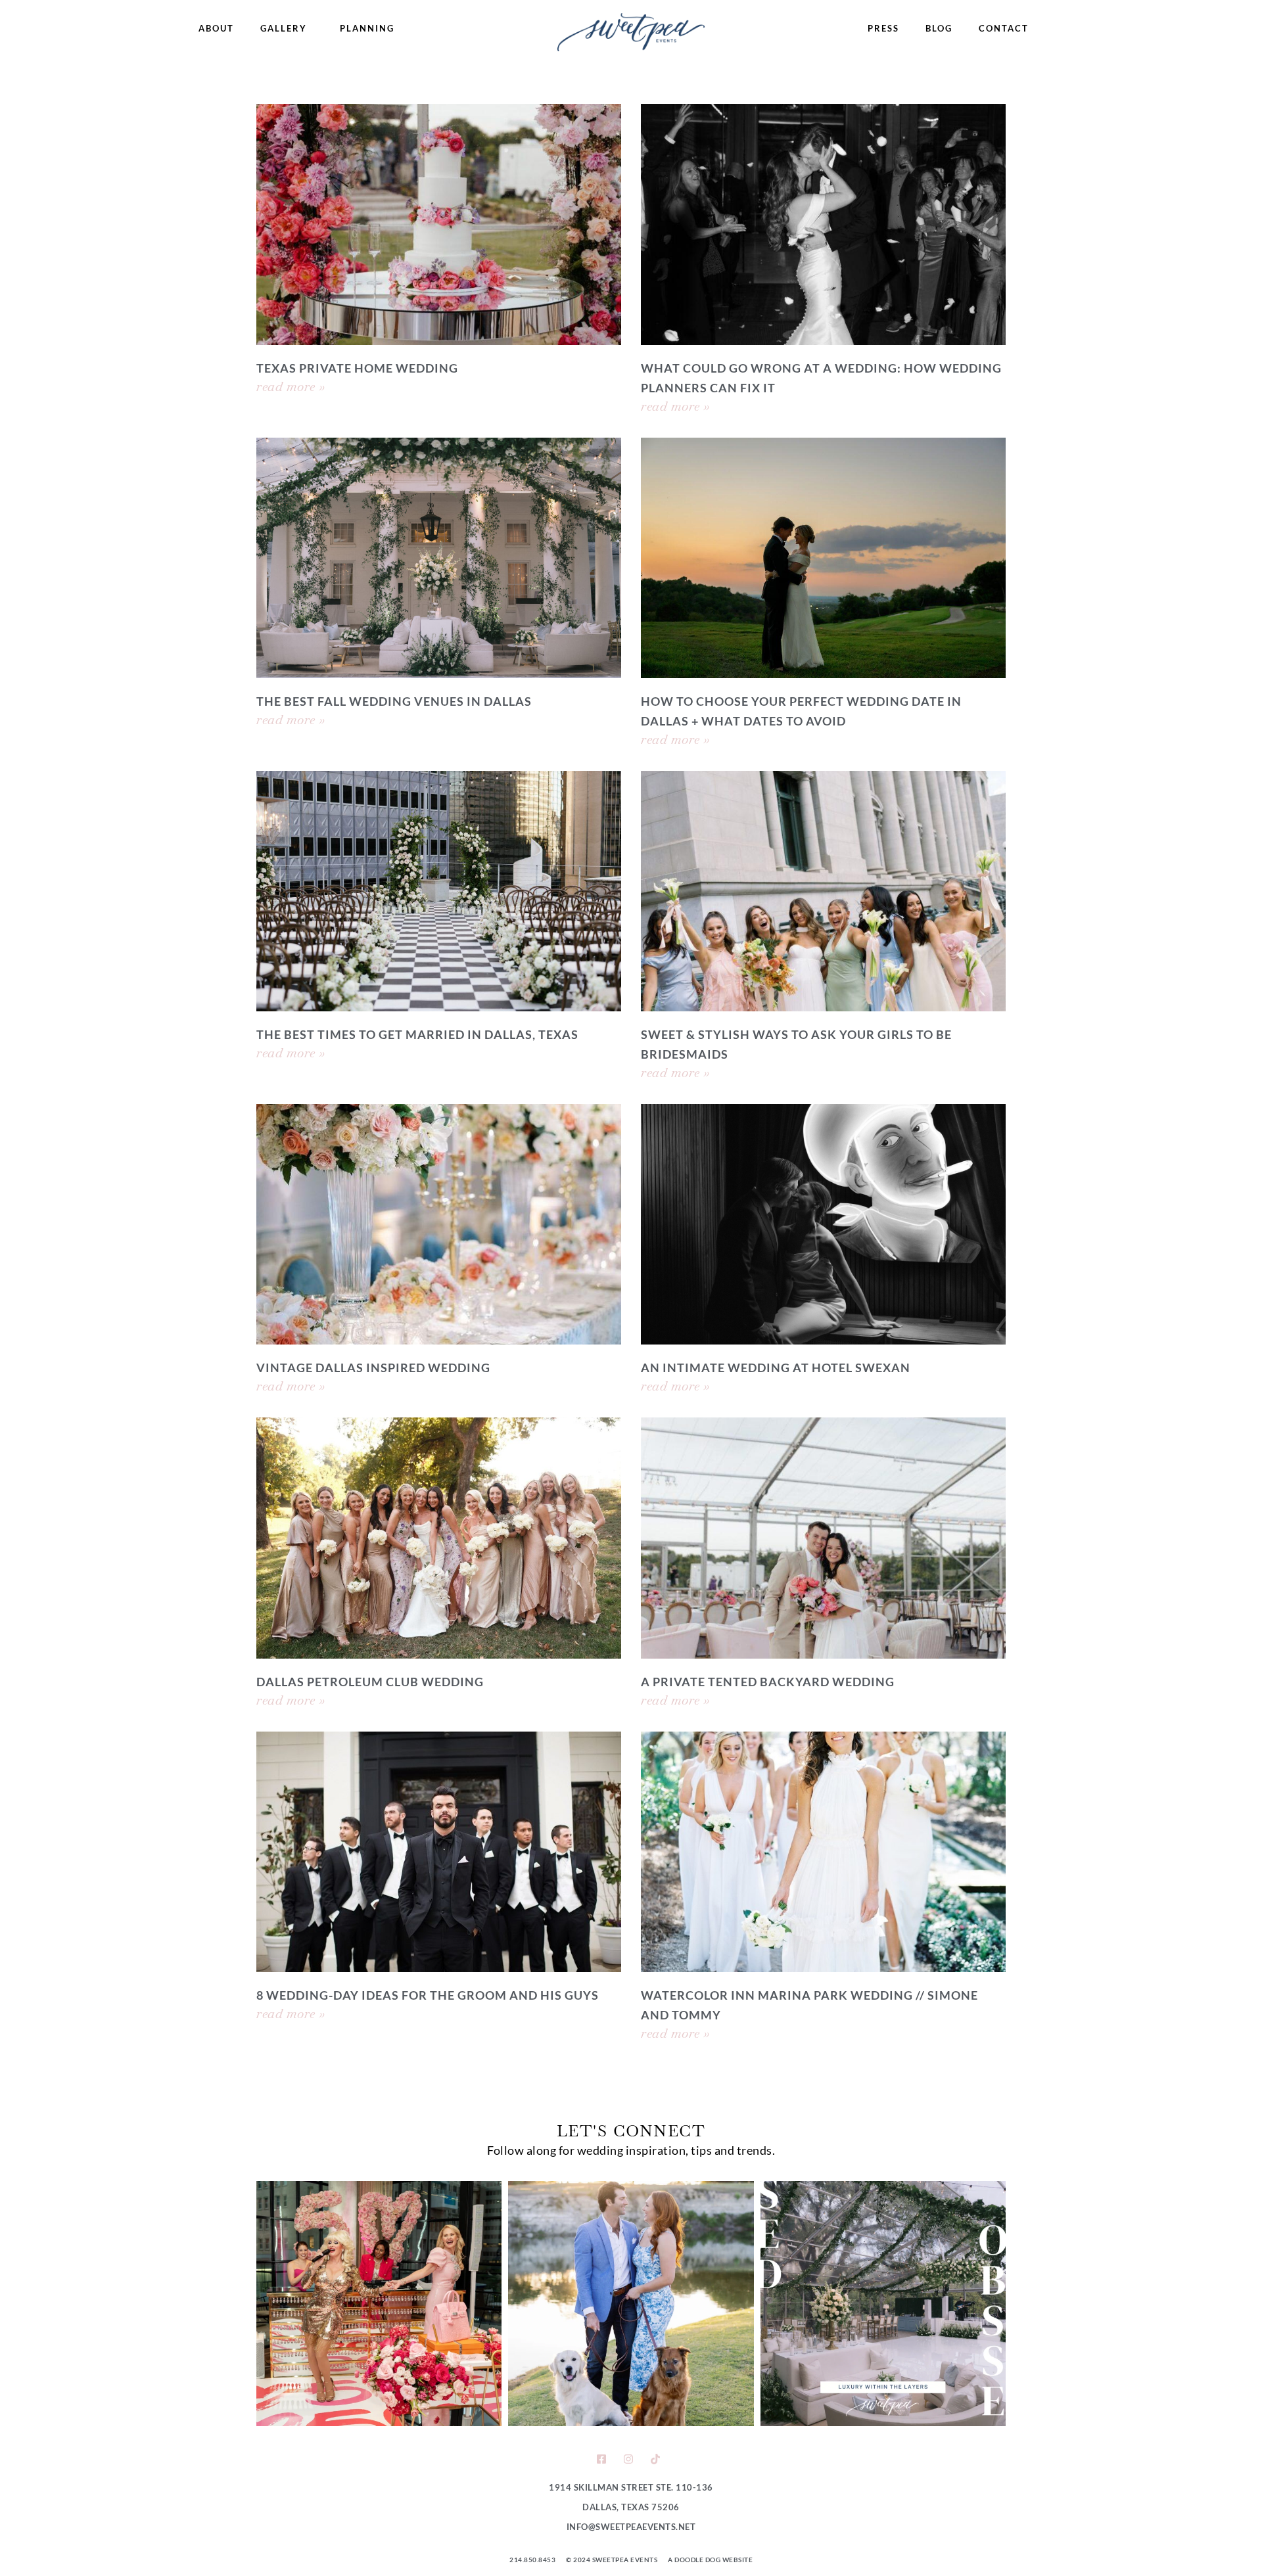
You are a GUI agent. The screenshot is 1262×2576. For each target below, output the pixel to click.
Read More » (291, 386)
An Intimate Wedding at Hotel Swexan (776, 1368)
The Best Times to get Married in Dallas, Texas (417, 1034)
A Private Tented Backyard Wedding (768, 1682)
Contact (1004, 28)
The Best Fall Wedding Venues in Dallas (394, 701)
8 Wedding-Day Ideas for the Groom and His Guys (428, 1995)
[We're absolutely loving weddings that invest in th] (883, 2304)
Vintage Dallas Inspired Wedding (373, 1368)
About (216, 28)
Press (883, 28)
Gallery (284, 28)
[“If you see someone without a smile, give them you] (379, 2304)
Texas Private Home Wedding (357, 368)
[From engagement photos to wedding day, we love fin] (631, 2304)
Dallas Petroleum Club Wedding (370, 1682)
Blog (939, 28)
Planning (367, 28)
